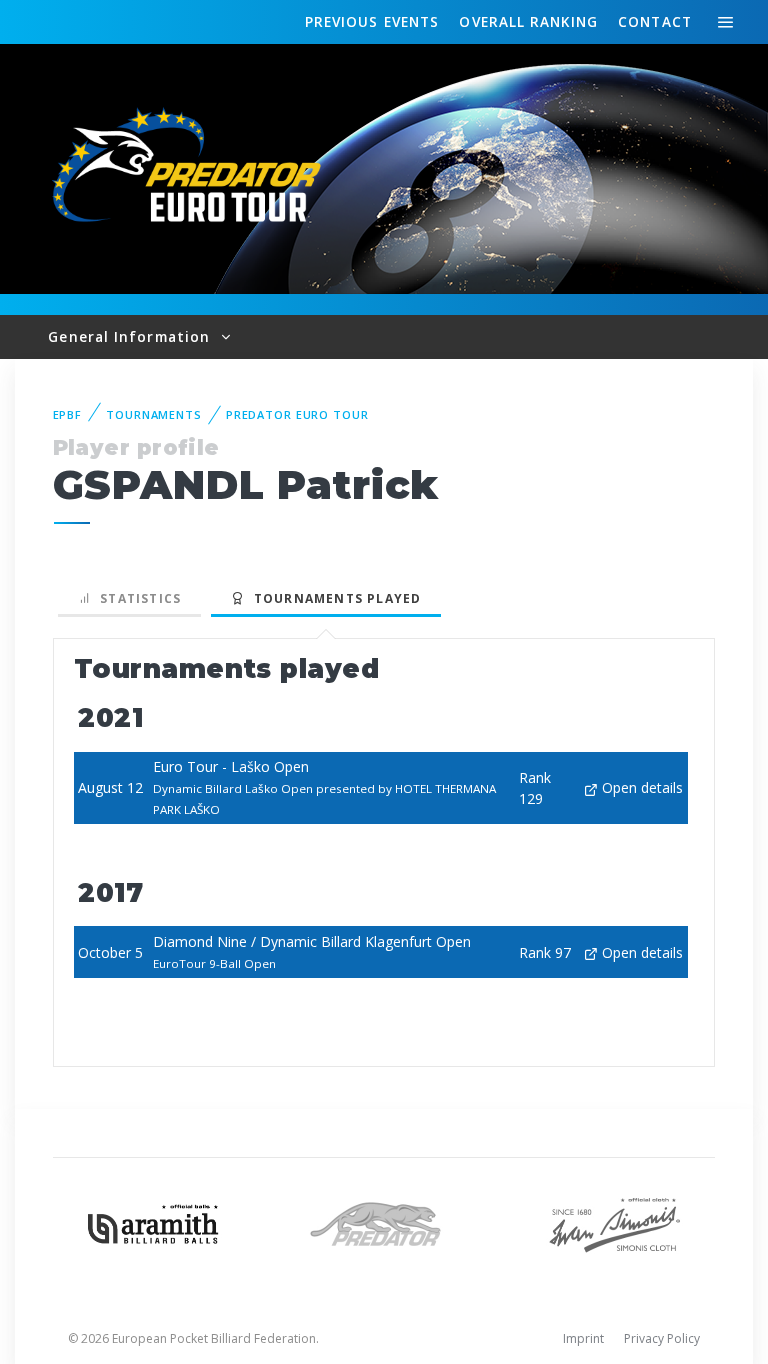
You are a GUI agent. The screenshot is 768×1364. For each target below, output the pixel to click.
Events (372, 21)
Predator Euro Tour (297, 414)
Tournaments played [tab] (333, 598)
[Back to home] (190, 167)
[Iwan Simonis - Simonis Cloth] (614, 1222)
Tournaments (154, 414)
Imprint (583, 1338)
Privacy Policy (662, 1338)
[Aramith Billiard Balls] (153, 1222)
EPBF (68, 414)
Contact (655, 21)
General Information (131, 336)
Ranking (528, 21)
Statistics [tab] (136, 598)
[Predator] (384, 1222)
